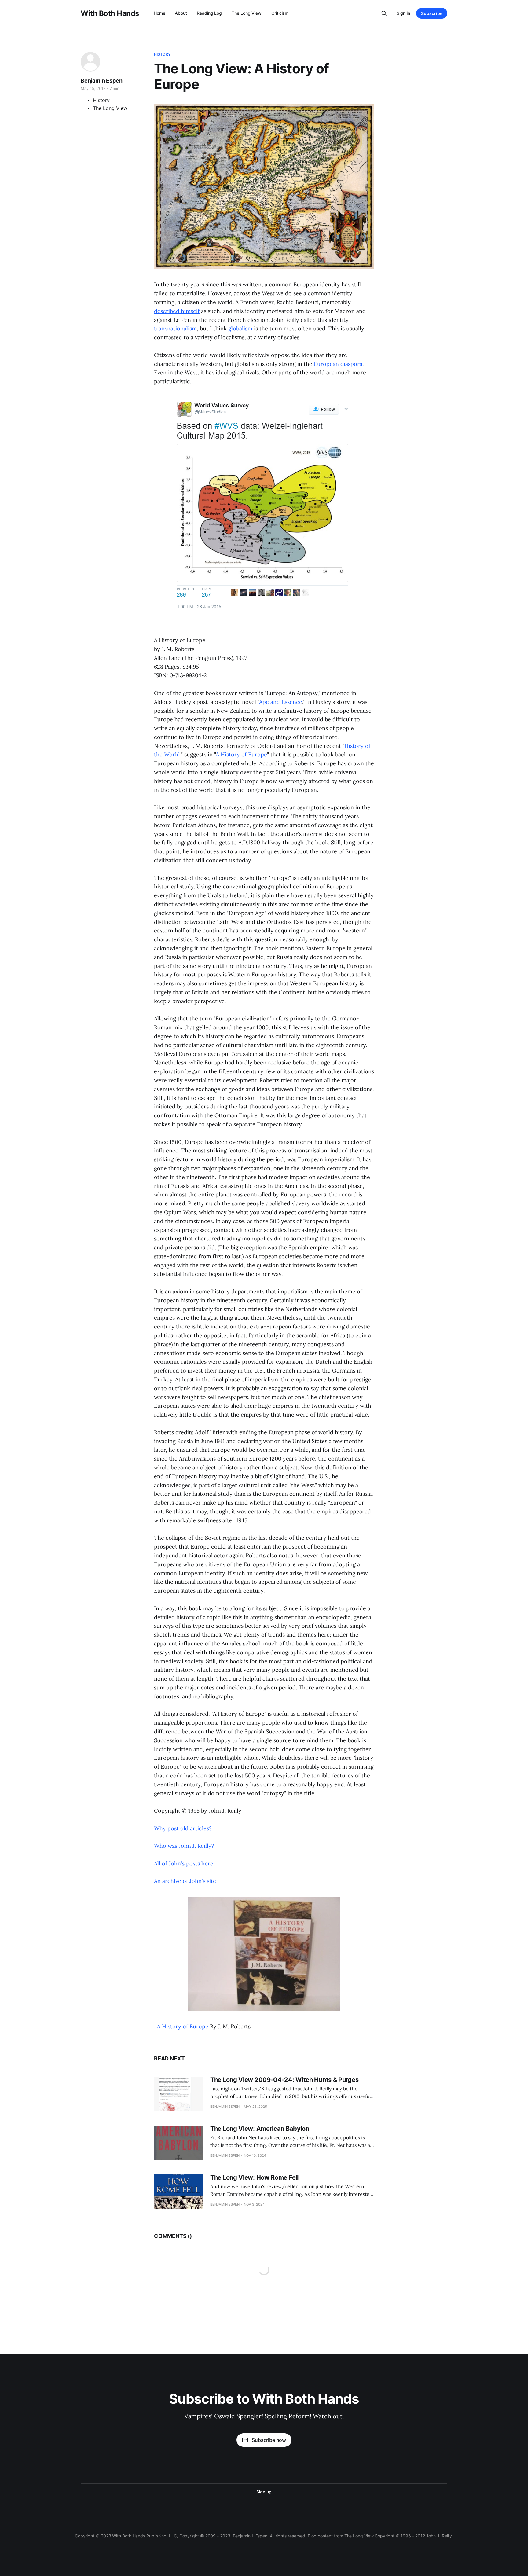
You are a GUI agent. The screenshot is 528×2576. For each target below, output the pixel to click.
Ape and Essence (281, 702)
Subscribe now (269, 2440)
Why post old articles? (183, 1828)
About (181, 13)
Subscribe (432, 13)
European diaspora (338, 364)
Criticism (280, 13)
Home (159, 13)
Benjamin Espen (101, 81)
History (162, 54)
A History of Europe (241, 754)
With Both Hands (110, 13)
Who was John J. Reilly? (184, 1846)
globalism (240, 328)
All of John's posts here (184, 1863)
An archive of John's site (185, 1881)
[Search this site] (384, 13)
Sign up (264, 2492)
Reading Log (209, 13)
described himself (177, 311)
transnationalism (175, 328)
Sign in (403, 13)
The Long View (247, 13)
